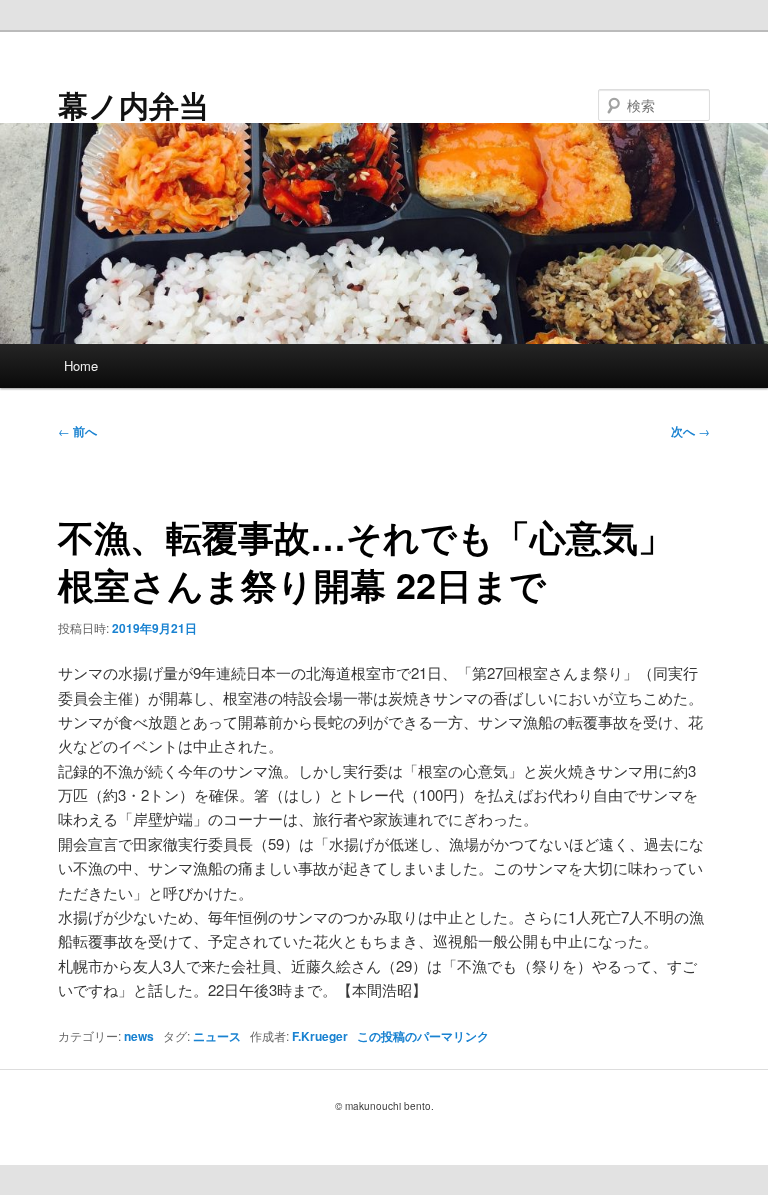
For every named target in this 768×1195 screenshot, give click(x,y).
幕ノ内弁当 (133, 104)
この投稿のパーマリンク (423, 1036)
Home (81, 365)
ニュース (217, 1036)
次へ (690, 431)
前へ (77, 431)
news (139, 1036)
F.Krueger (320, 1036)
